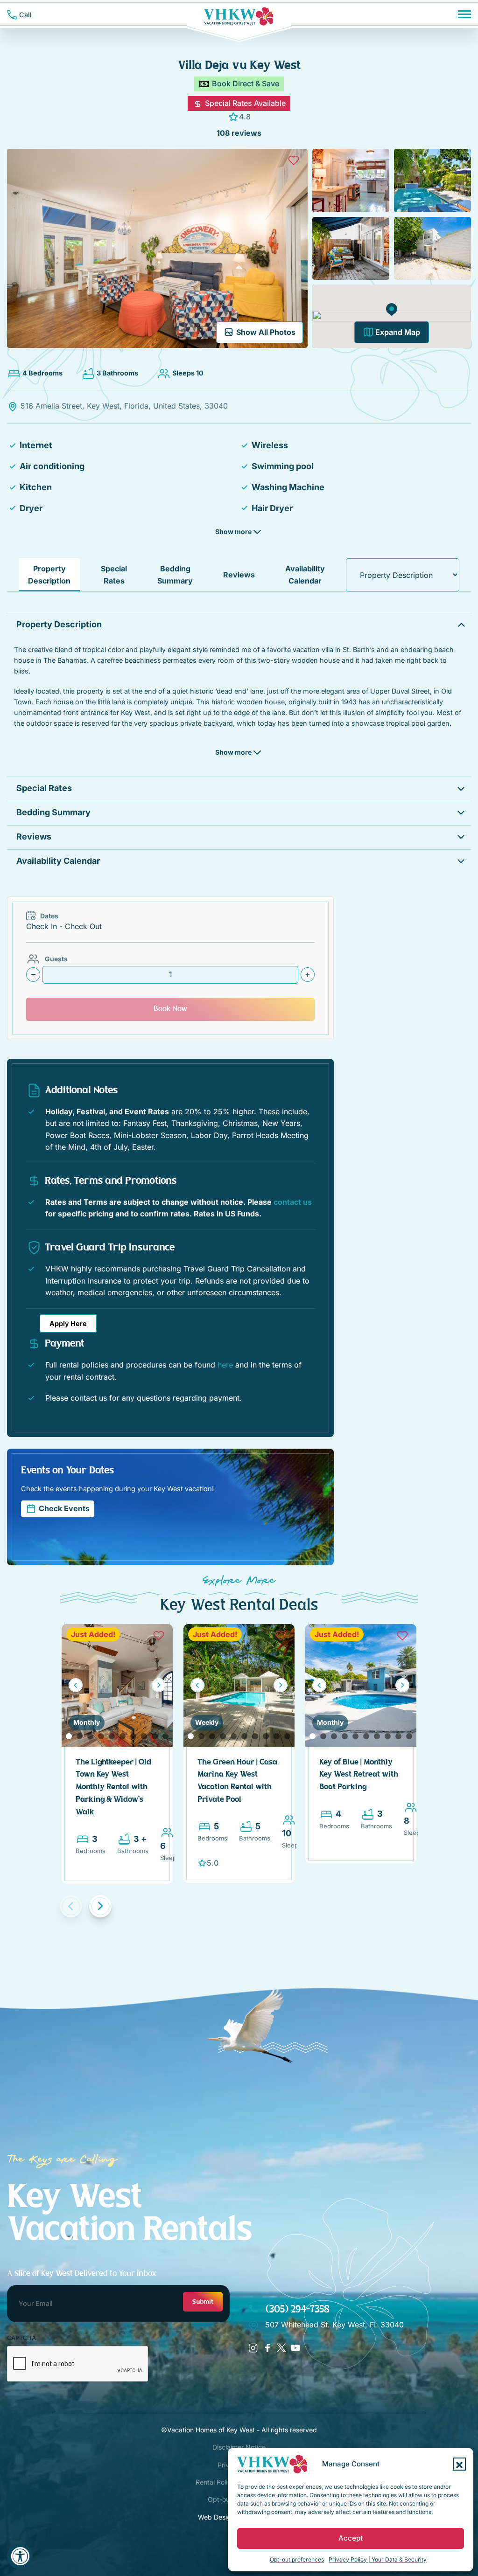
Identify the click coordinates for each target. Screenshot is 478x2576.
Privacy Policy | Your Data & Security (378, 2559)
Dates (49, 916)
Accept (351, 2538)
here (225, 1365)
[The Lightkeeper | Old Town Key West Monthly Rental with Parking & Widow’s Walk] (117, 1684)
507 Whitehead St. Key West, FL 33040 (334, 2325)
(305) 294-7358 (296, 2309)
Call (25, 15)
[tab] (49, 575)
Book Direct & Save (246, 83)
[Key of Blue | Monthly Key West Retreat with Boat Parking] (361, 1684)
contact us (293, 1202)
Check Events (64, 1508)
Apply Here (68, 1323)
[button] (459, 2464)
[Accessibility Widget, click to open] (20, 2556)
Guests (56, 959)
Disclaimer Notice (239, 2447)
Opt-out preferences (297, 2559)
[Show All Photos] (157, 247)
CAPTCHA (21, 2338)
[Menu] (464, 14)
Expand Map (398, 332)
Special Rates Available (244, 103)
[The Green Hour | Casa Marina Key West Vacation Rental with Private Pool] (239, 1684)
